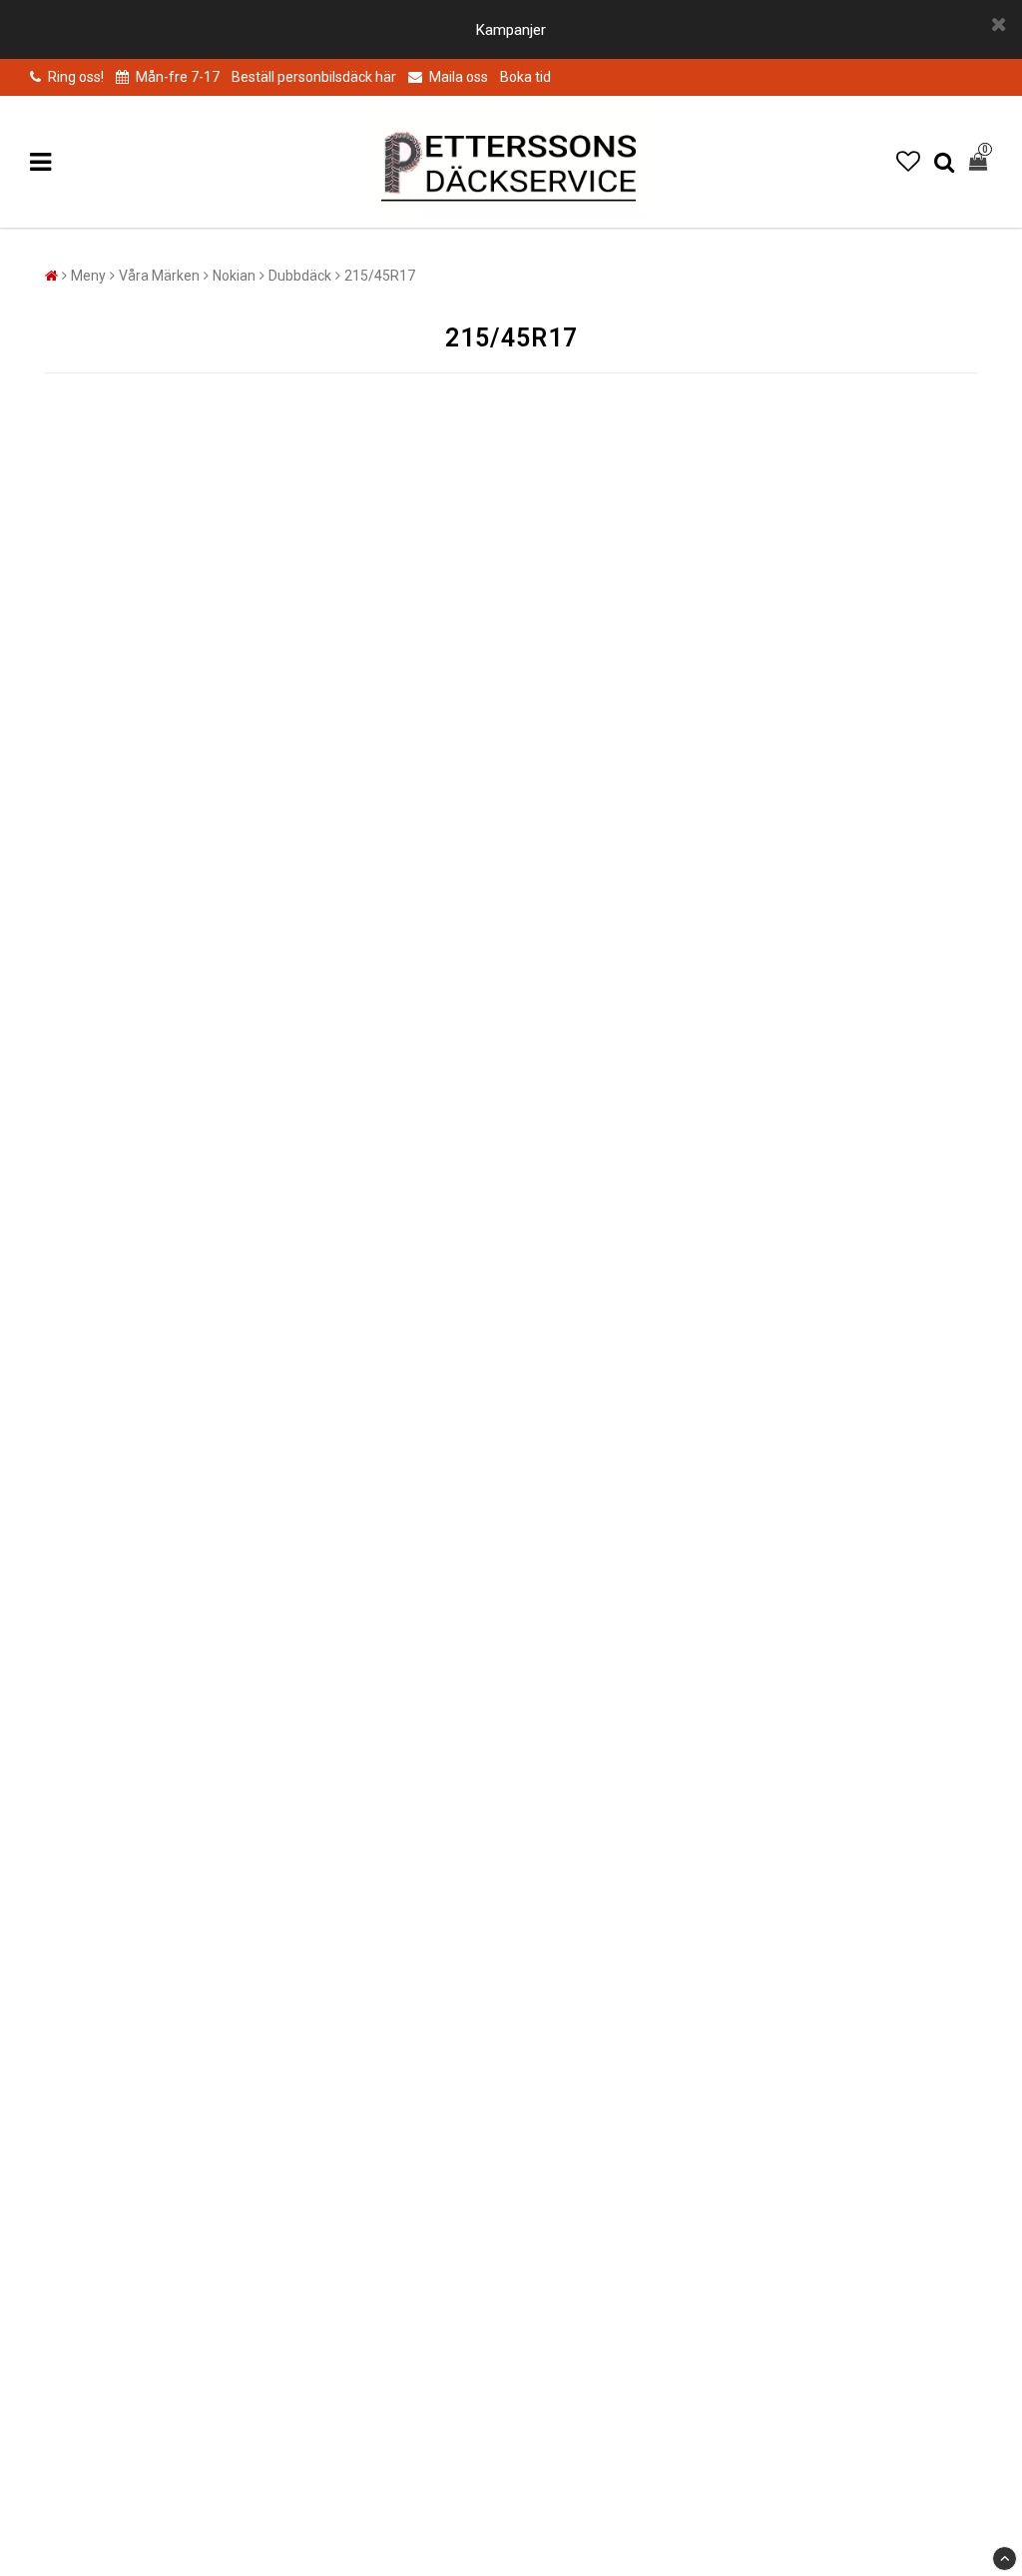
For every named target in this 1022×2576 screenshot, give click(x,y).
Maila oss (457, 77)
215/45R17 (380, 276)
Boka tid (525, 77)
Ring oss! (76, 77)
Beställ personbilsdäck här (314, 77)
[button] (908, 162)
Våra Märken (159, 276)
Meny (88, 276)
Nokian (234, 276)
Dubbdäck (300, 276)
